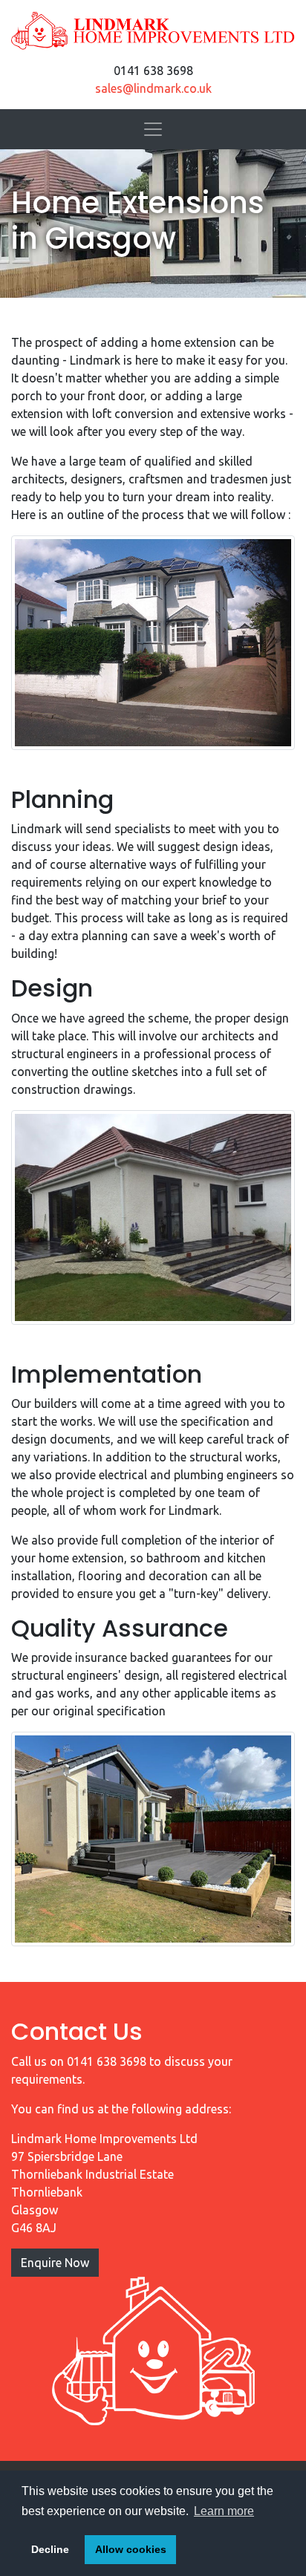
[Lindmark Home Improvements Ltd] (153, 31)
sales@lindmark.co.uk (153, 88)
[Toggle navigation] (153, 129)
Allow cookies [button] (131, 2549)
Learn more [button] (224, 2511)
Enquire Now (55, 2263)
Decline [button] (50, 2549)
